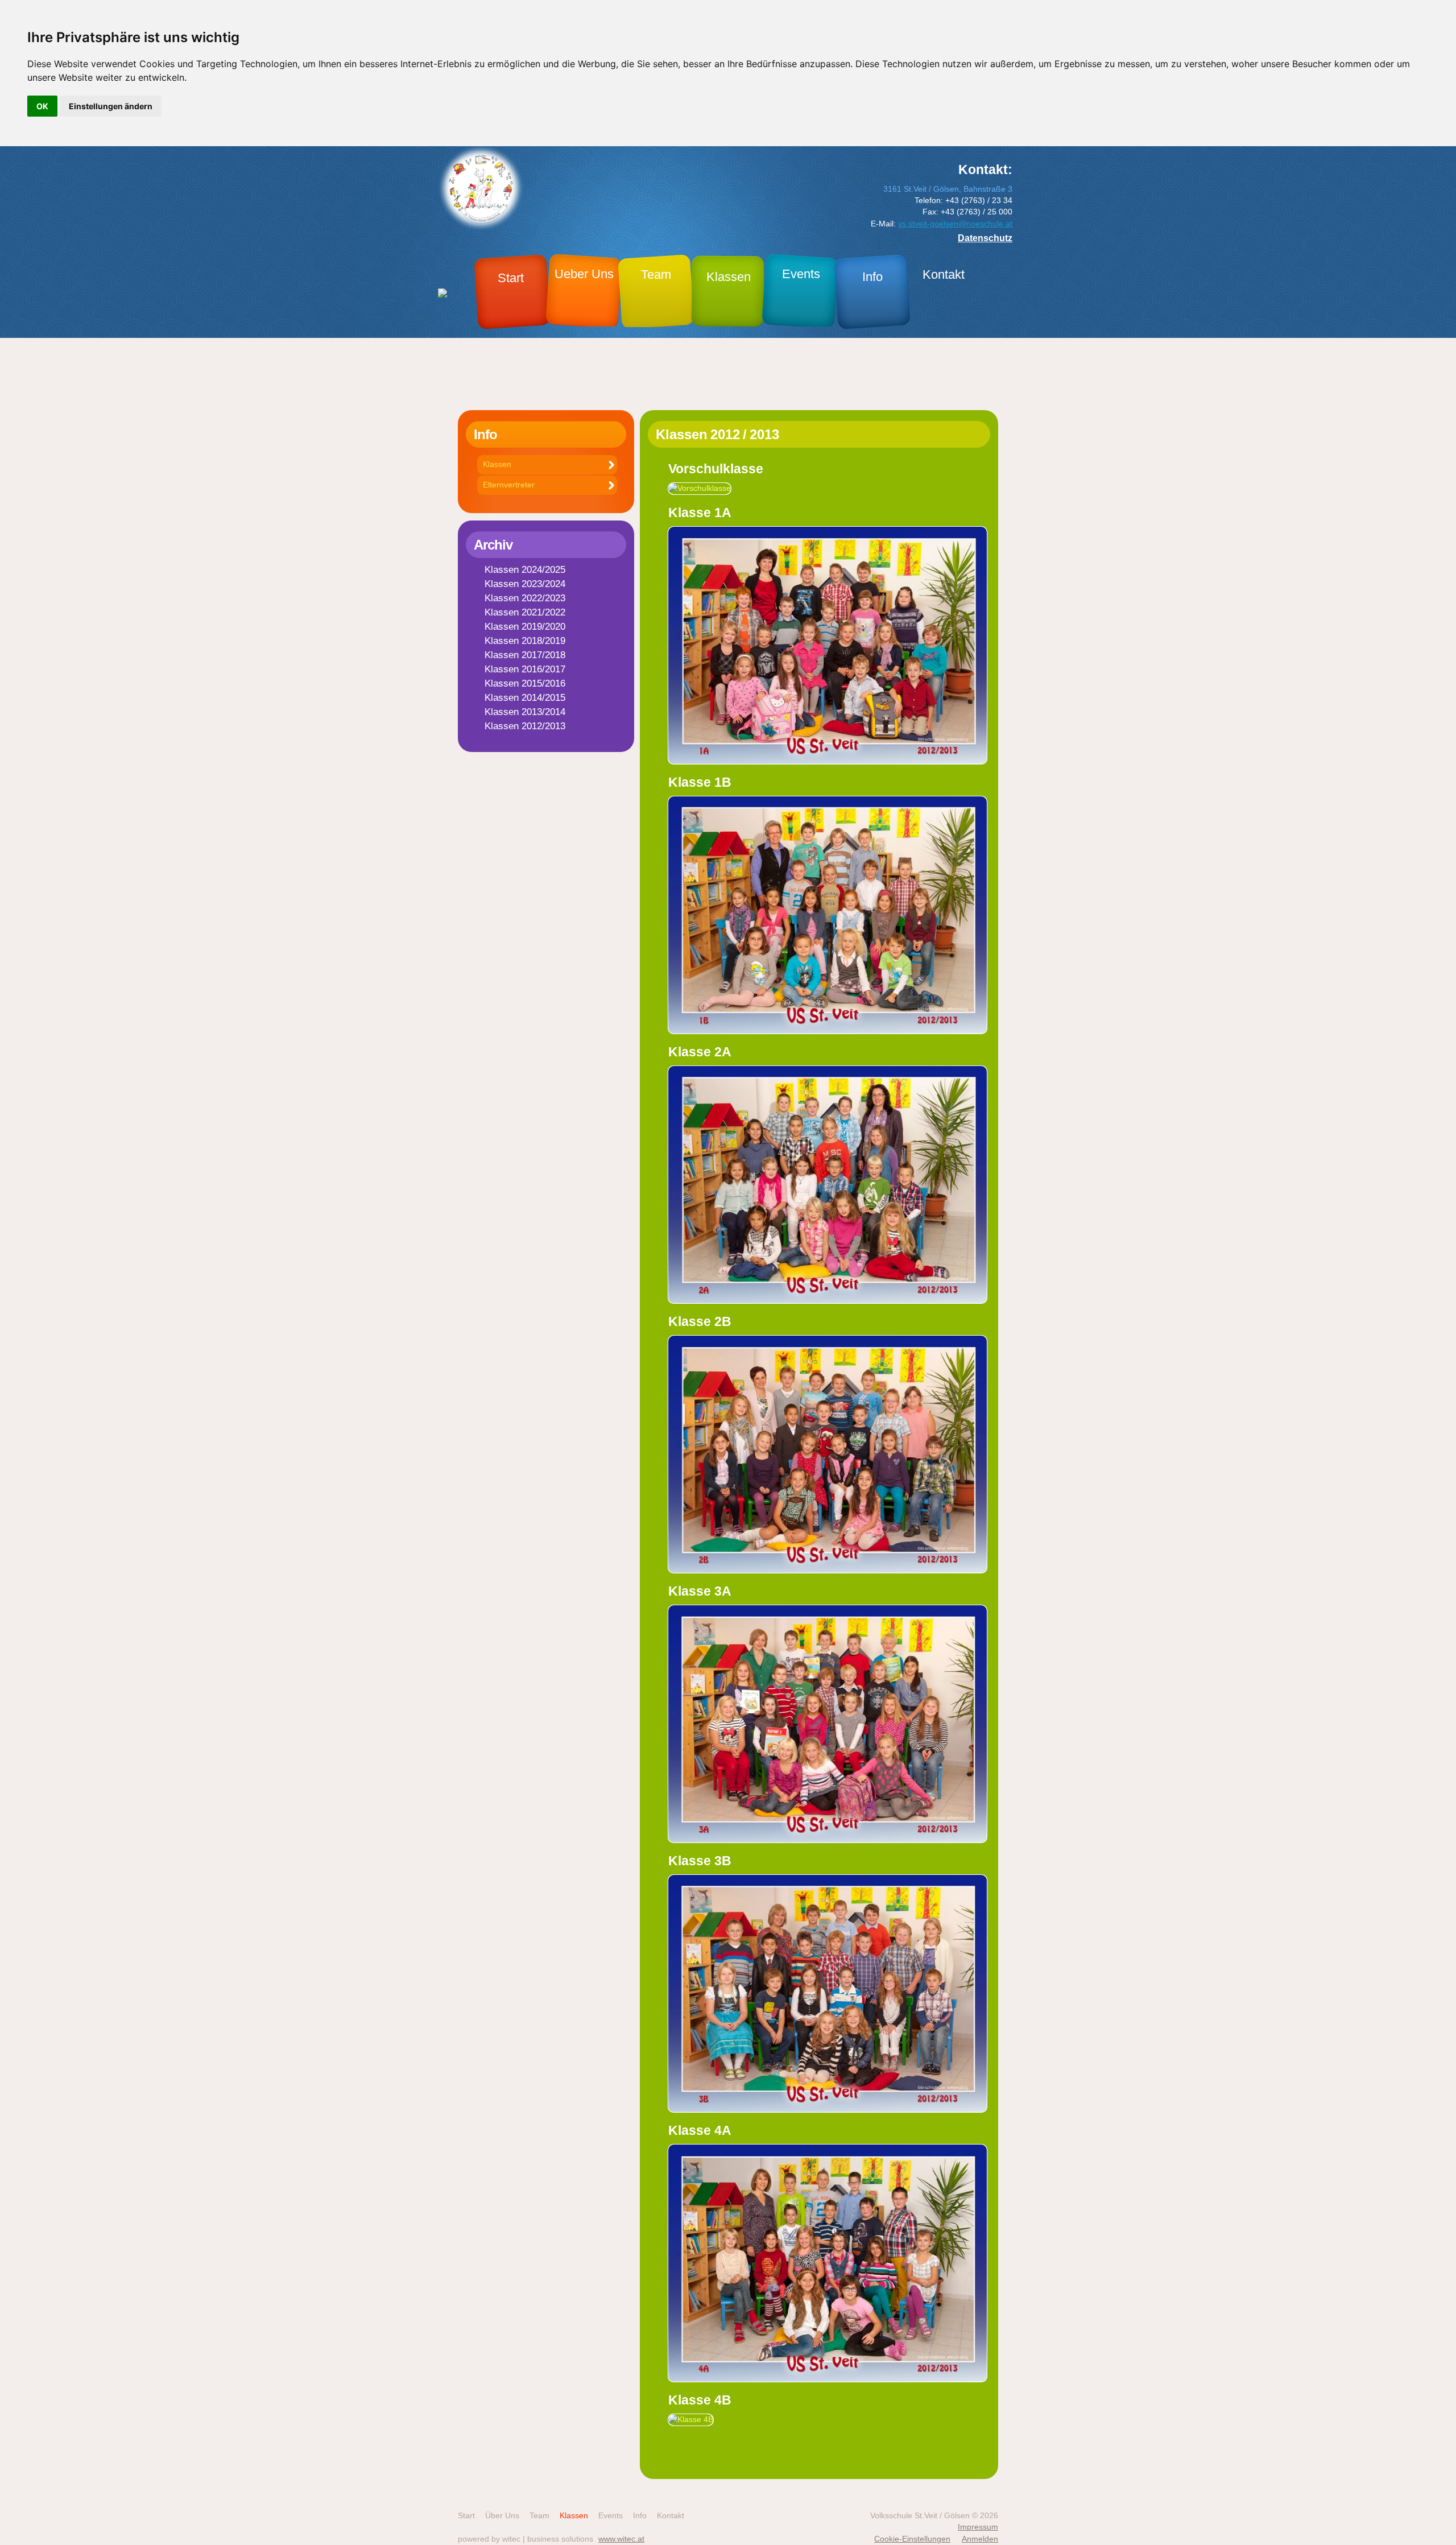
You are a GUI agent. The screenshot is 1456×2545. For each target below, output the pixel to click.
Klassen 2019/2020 (525, 627)
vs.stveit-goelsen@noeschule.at (955, 224)
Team (539, 2516)
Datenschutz (985, 238)
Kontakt (671, 2516)
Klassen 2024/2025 (525, 570)
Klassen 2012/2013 (525, 726)
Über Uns (502, 2516)
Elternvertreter (509, 485)
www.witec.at (621, 2539)
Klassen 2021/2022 (525, 612)
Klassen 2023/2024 (525, 584)
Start (466, 2516)
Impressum (978, 2527)
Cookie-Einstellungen (912, 2539)
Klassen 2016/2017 (525, 669)
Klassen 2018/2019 (525, 641)
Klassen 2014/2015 (525, 698)
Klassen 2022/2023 (525, 598)
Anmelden (980, 2539)
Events (611, 2516)
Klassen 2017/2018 (525, 655)
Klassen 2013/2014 (525, 712)
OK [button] (42, 106)
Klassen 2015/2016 (525, 683)
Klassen (497, 464)
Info (640, 2516)
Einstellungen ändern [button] (111, 106)
